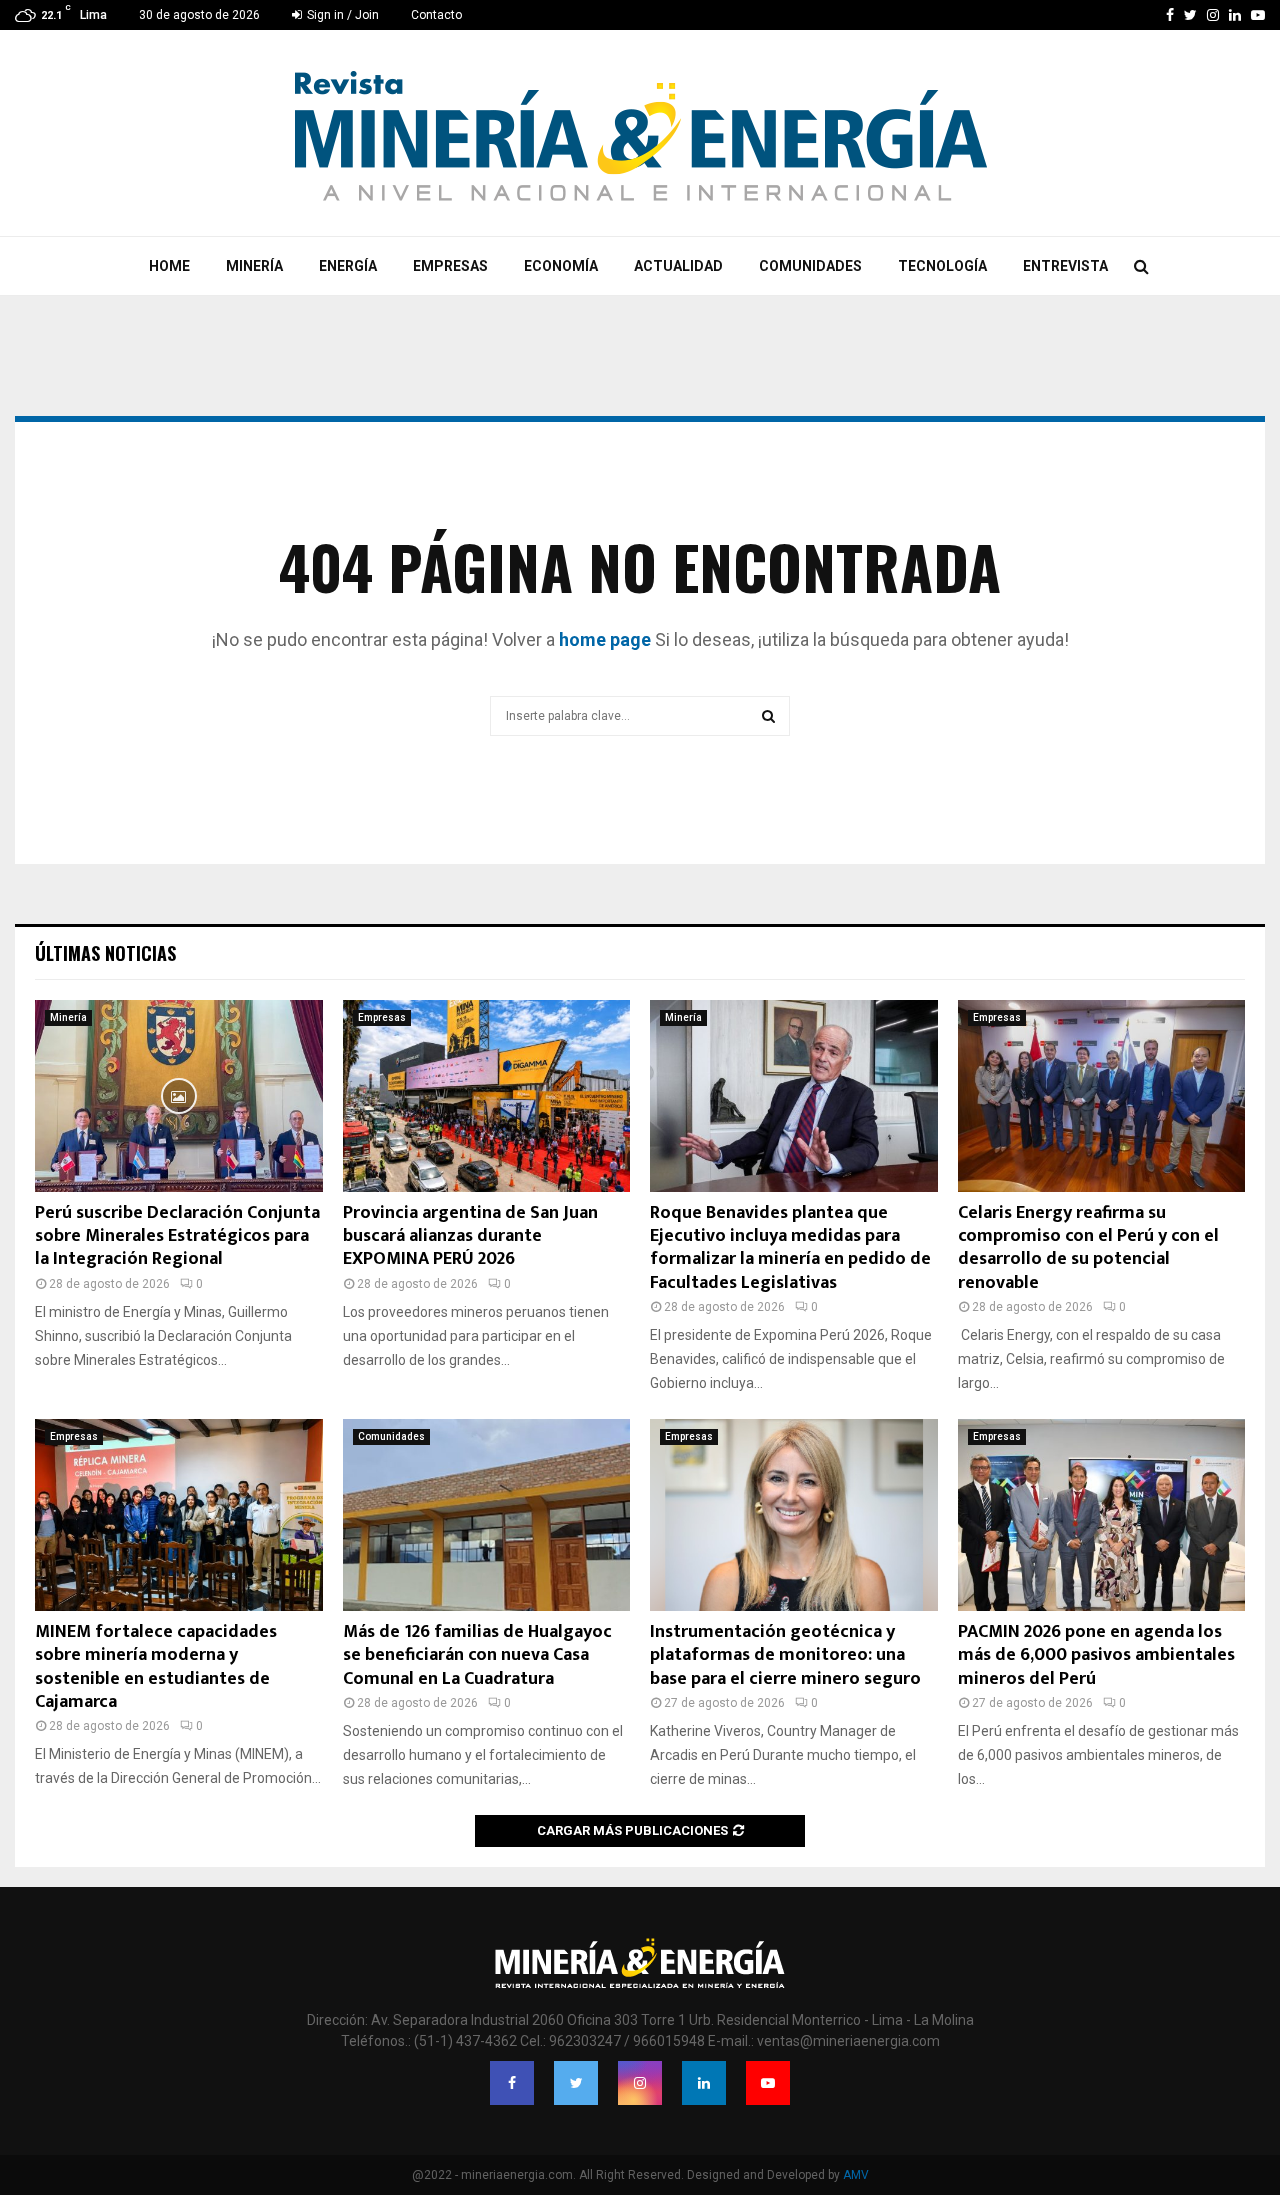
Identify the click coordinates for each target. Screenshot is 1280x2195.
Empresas (450, 266)
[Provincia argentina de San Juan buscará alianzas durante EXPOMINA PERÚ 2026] (487, 1096)
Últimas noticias (105, 953)
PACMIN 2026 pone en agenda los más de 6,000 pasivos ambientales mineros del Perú (1096, 1655)
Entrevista (1065, 266)
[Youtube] (768, 2083)
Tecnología (942, 266)
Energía (348, 266)
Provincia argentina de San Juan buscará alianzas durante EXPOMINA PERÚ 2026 (470, 1236)
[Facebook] (512, 2083)
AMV (856, 2175)
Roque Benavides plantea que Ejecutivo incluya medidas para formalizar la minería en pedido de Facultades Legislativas (790, 1248)
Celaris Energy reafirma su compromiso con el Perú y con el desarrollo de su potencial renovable (1088, 1248)
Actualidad (678, 266)
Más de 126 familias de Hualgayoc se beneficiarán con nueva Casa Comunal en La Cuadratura (477, 1655)
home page (605, 639)
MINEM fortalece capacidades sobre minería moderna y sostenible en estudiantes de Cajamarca (156, 1667)
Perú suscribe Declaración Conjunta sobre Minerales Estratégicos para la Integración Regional (177, 1236)
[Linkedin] (704, 2083)
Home (169, 266)
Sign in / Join (341, 15)
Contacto (436, 15)
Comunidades (810, 266)
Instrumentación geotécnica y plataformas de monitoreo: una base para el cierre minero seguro (785, 1655)
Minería (254, 266)
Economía (561, 266)
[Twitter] (576, 2083)
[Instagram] (640, 2083)
